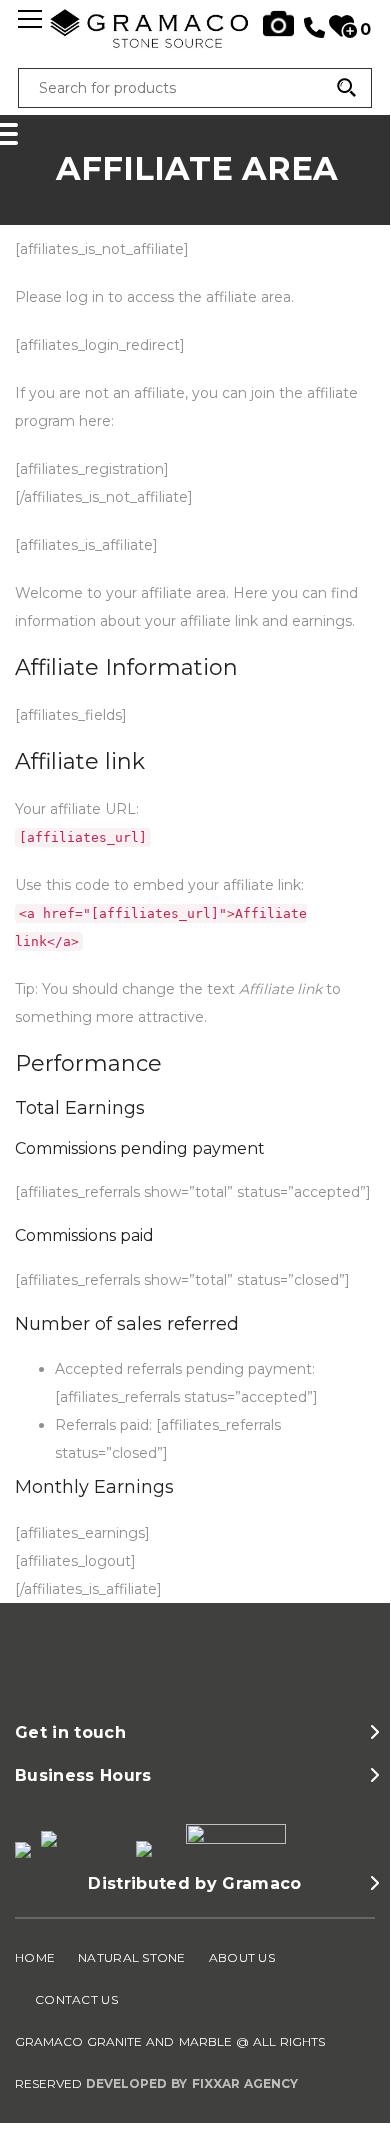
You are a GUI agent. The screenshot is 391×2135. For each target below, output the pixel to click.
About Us (242, 1957)
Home (35, 1957)
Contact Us (76, 1999)
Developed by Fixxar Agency (192, 2083)
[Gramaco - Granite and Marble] (195, 44)
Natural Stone (132, 1957)
